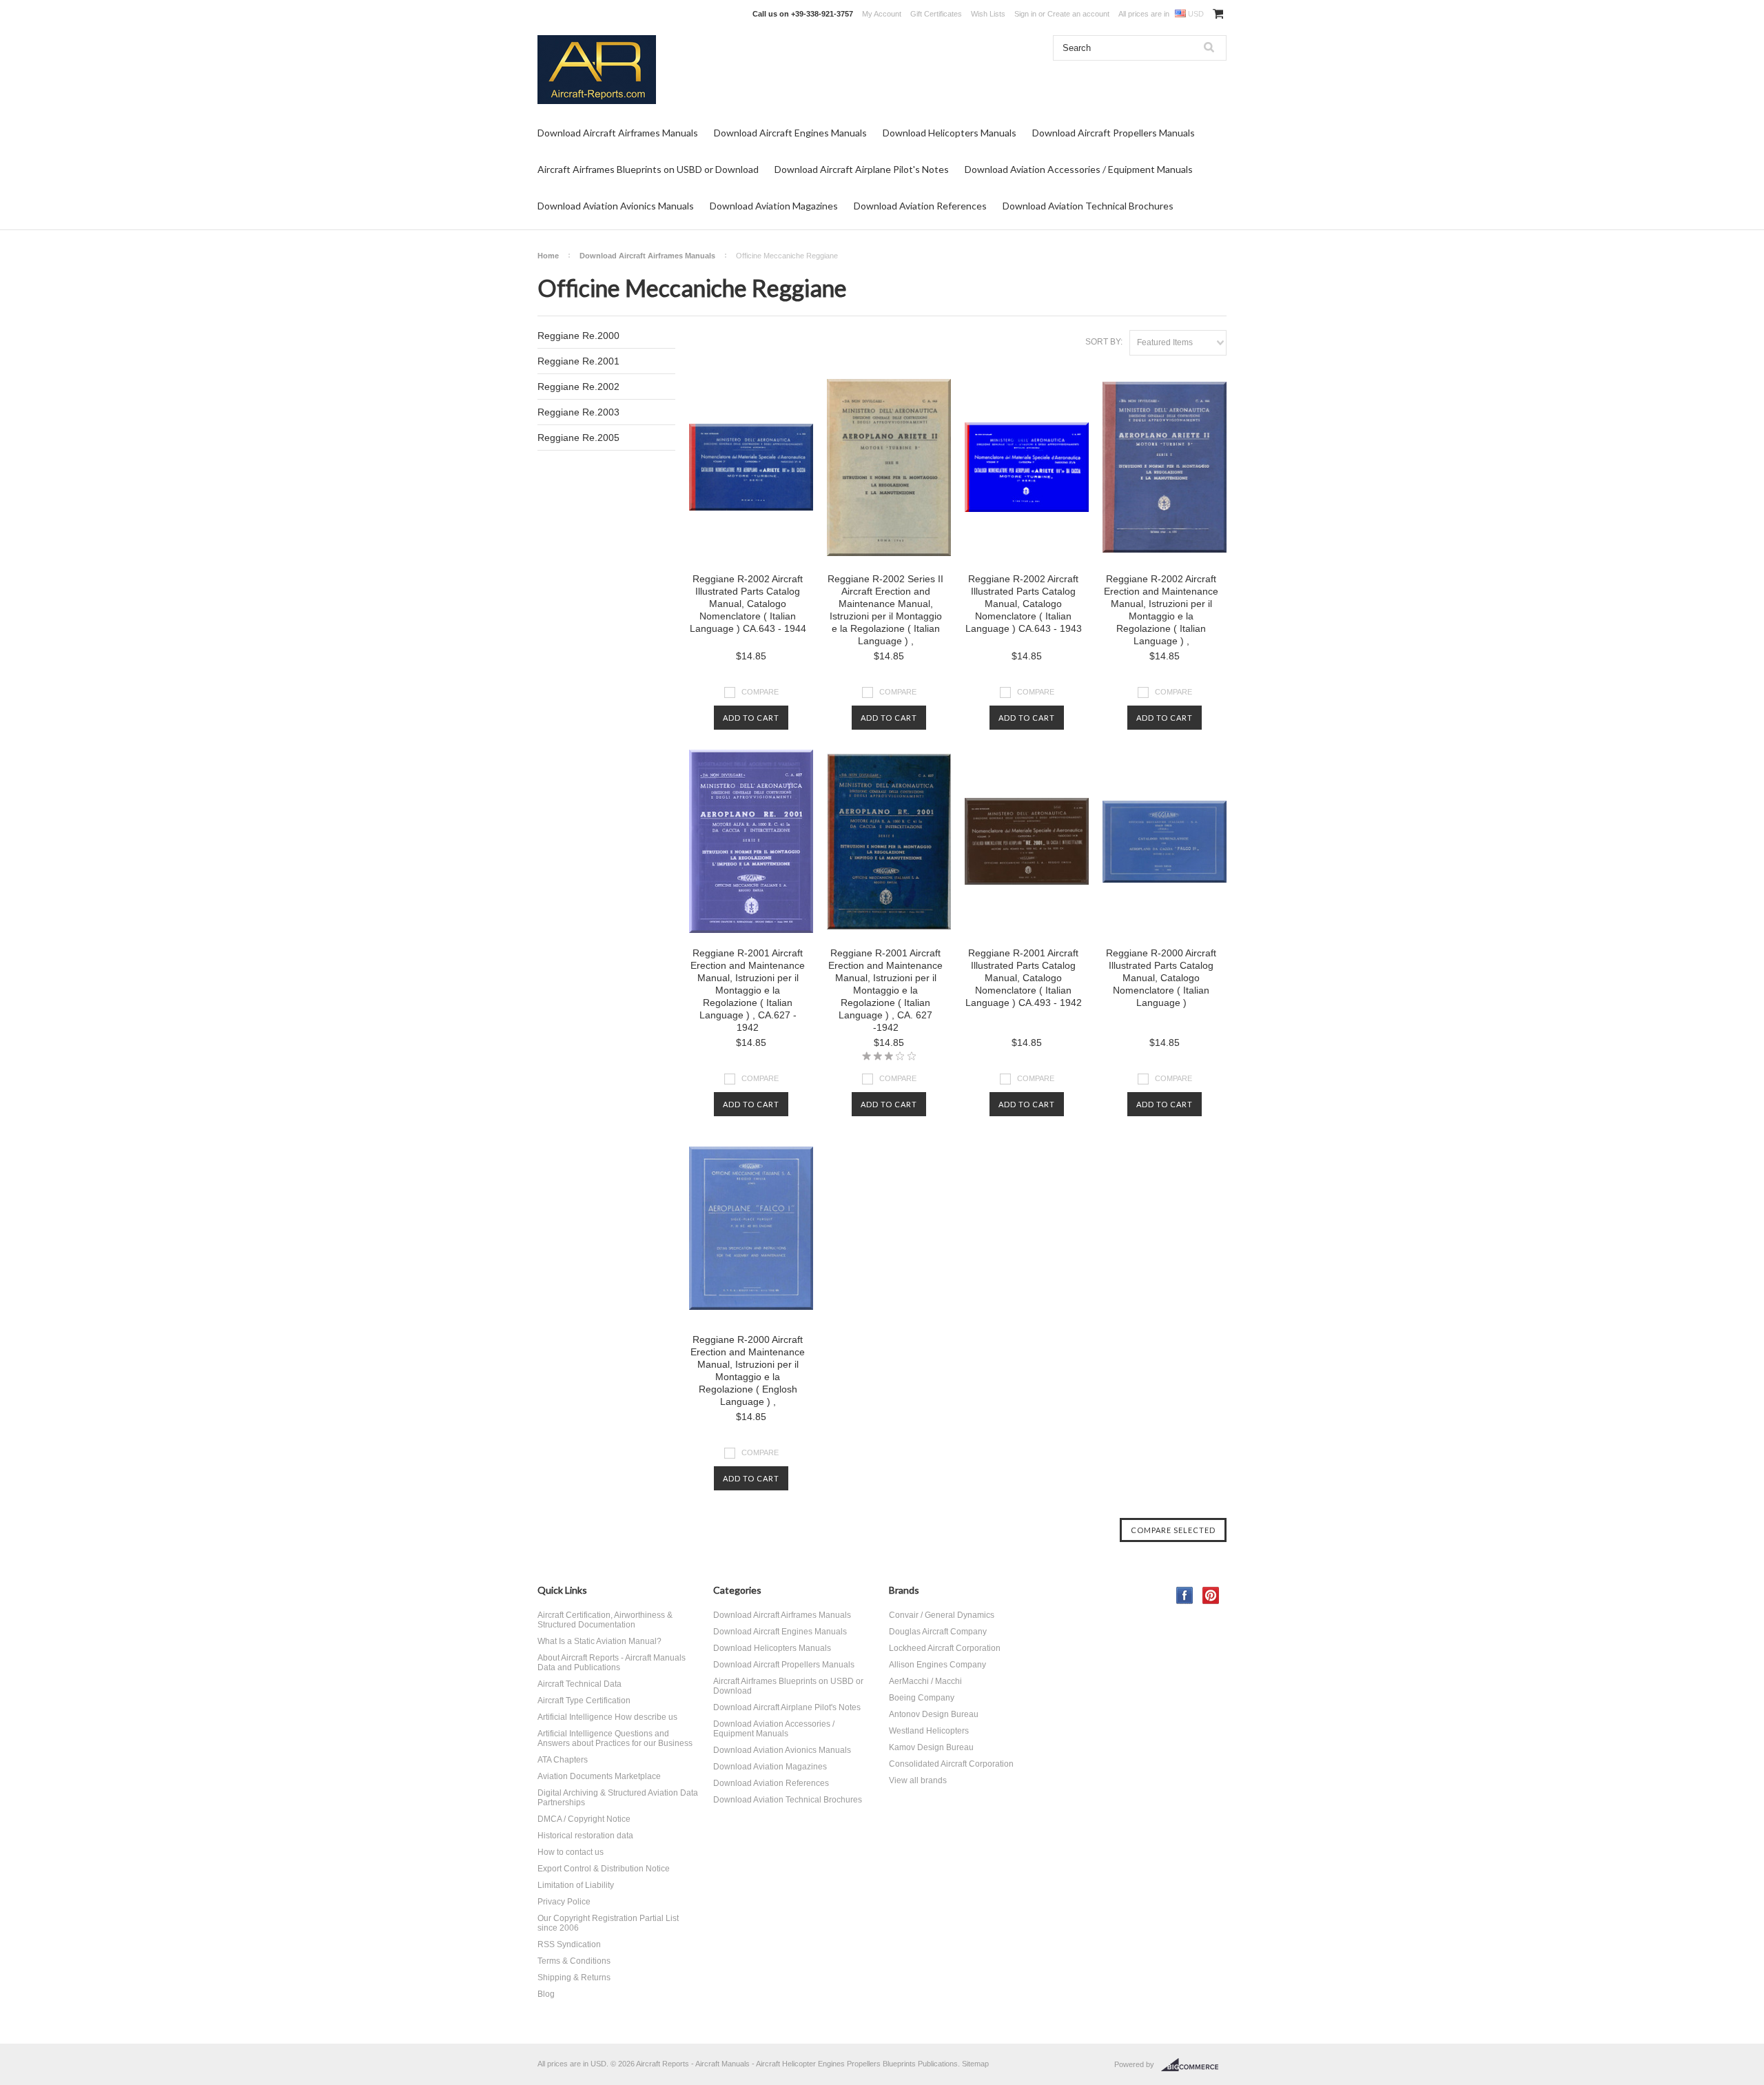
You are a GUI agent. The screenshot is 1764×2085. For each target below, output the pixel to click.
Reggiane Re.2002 (578, 387)
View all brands (918, 1780)
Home (548, 256)
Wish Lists (988, 14)
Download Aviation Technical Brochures (1088, 206)
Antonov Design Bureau (934, 1714)
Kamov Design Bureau (931, 1747)
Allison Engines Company (937, 1665)
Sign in (1025, 14)
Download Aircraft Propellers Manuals (1114, 133)
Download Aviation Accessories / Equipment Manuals (1079, 169)
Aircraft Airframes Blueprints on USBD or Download (648, 169)
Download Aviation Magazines (774, 206)
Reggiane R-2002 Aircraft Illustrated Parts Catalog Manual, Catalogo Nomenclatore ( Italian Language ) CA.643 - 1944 (748, 604)
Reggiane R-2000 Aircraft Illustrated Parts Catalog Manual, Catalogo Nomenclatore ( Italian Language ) (1161, 978)
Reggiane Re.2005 (578, 438)
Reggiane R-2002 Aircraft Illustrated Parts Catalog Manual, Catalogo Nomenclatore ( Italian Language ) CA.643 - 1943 (1024, 604)
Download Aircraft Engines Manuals (790, 133)
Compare (760, 692)
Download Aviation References (920, 206)
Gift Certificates (936, 14)
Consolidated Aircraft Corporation (951, 1764)
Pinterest (1211, 1595)
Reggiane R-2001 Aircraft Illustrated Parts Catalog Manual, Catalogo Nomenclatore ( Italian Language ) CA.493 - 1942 (1024, 978)
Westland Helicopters (929, 1731)
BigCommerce (1194, 2065)
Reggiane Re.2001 (578, 361)
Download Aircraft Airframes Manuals (618, 133)
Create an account (1078, 14)
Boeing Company (922, 1698)
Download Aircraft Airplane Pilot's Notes (862, 169)
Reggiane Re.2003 (578, 412)
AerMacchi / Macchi (925, 1681)
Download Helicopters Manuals (950, 133)
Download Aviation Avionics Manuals (616, 206)
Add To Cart (751, 718)
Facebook (1185, 1595)
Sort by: (1104, 342)
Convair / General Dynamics (942, 1615)
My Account (882, 14)
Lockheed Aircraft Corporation (945, 1648)
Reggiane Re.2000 (578, 336)
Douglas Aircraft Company (938, 1632)
